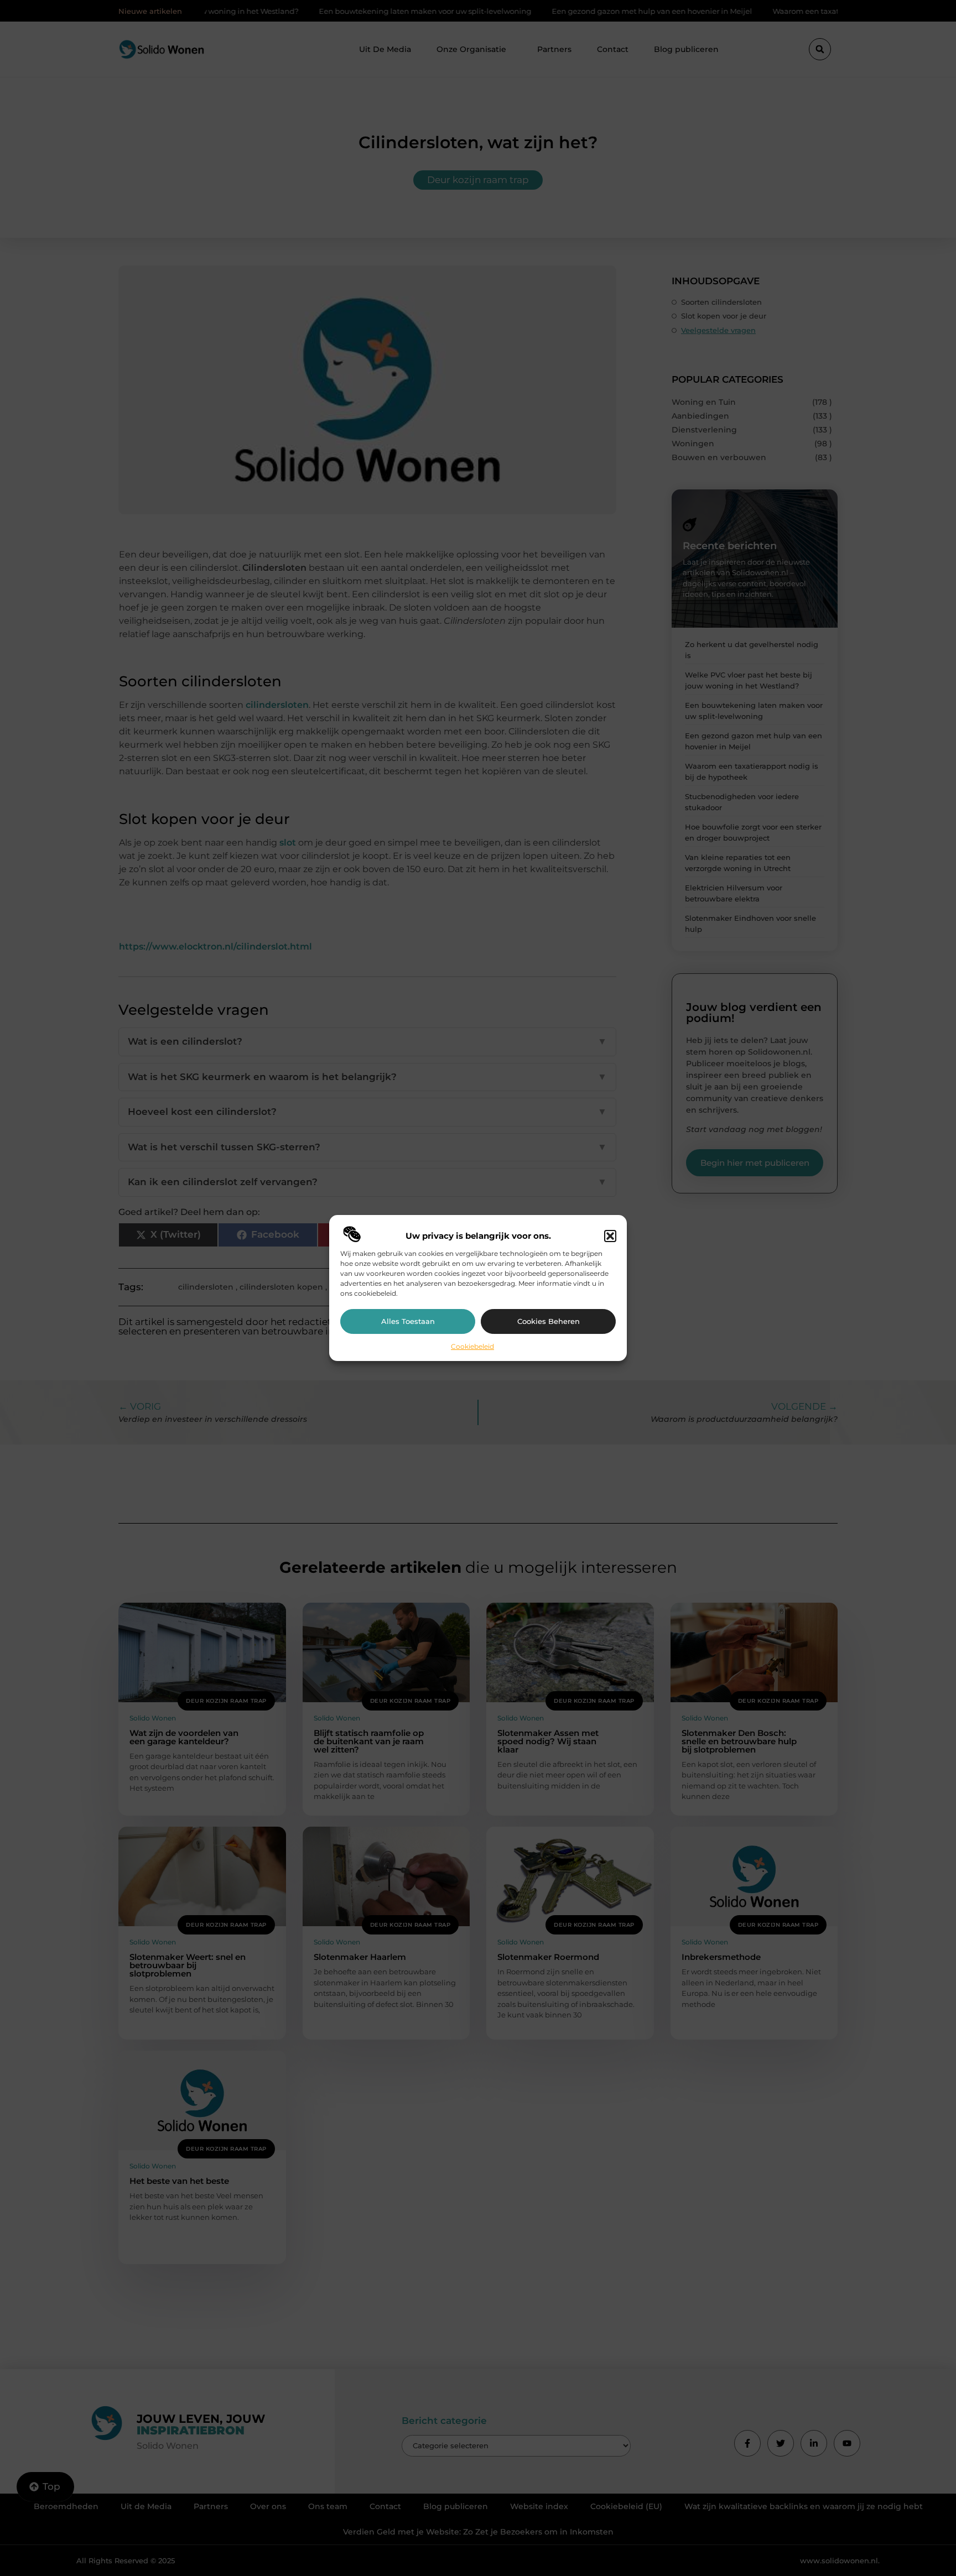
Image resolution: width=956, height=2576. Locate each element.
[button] (610, 1236)
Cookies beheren (549, 1321)
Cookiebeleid (472, 1346)
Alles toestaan (408, 1321)
